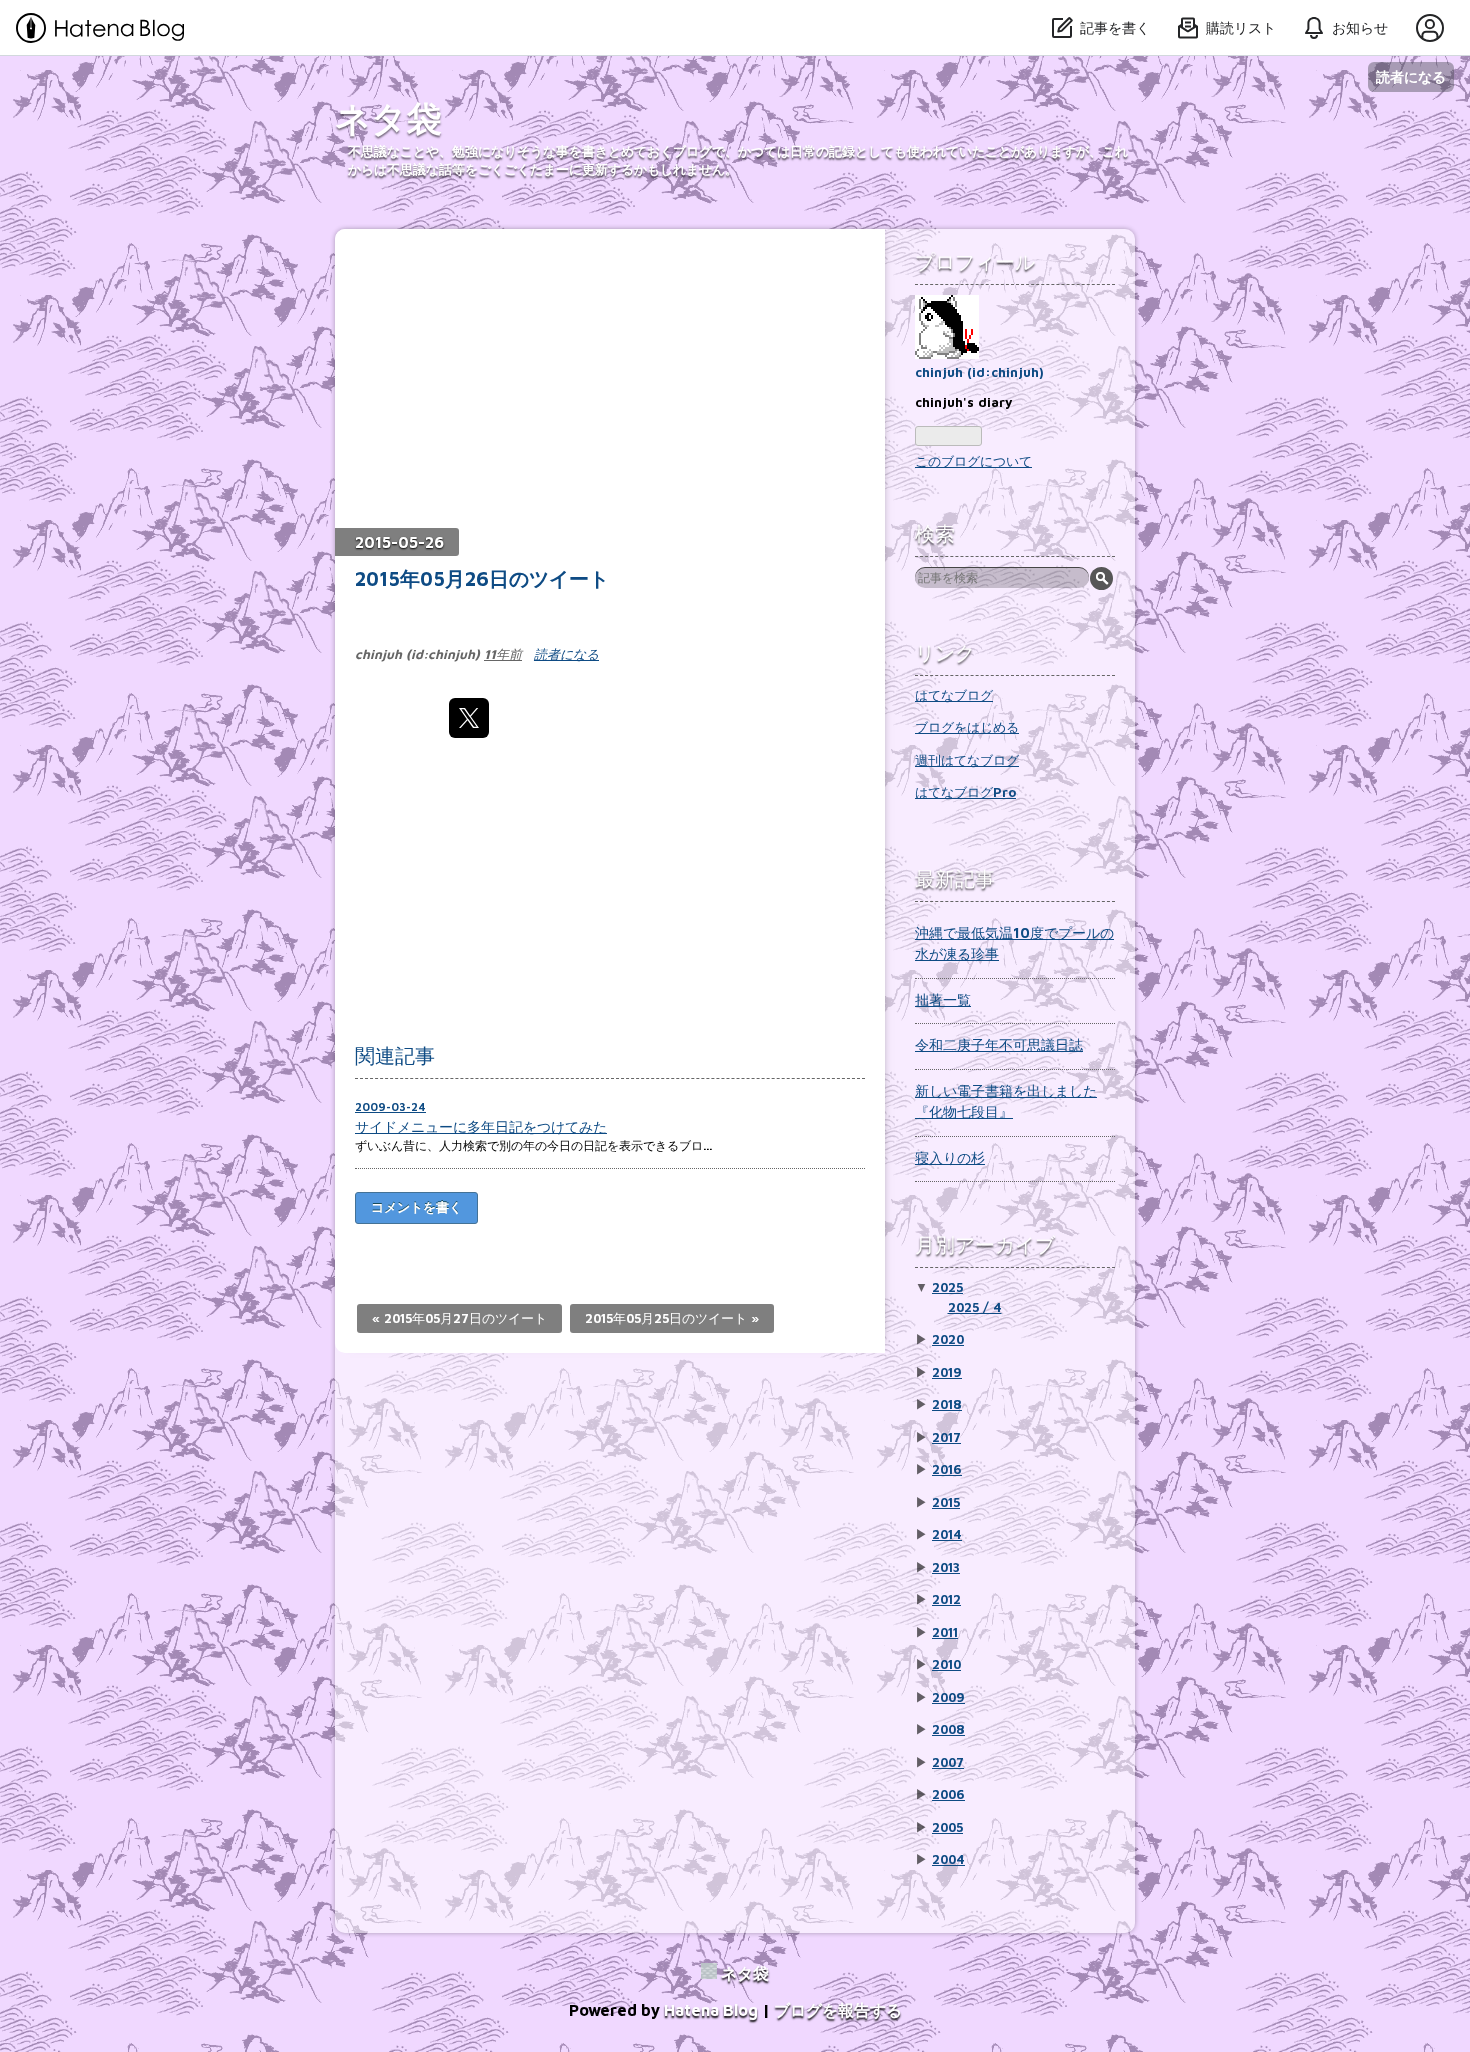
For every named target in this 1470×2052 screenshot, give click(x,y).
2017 (946, 1437)
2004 (948, 1859)
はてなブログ (954, 695)
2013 (946, 1567)
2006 (948, 1794)
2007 (948, 1762)
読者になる (1411, 76)
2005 (947, 1827)
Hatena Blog (711, 2010)
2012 (946, 1599)
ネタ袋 (388, 117)
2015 (946, 1502)
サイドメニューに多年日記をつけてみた (481, 1126)
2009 (948, 1697)
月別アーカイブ (985, 1244)
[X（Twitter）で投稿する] (469, 718)
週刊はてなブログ (967, 760)
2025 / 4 (975, 1307)
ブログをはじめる (967, 727)
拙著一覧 (943, 999)
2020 (948, 1339)
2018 (947, 1404)
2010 (946, 1664)
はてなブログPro (965, 792)
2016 (947, 1469)
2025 (947, 1287)
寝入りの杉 (950, 1157)
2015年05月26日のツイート (482, 578)
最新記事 (955, 878)
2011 (945, 1632)
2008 (948, 1729)
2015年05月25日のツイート (672, 1318)
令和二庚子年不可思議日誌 (999, 1044)
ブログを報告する (838, 2010)
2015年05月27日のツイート (459, 1318)
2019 (947, 1372)
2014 (947, 1534)
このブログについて (973, 461)
